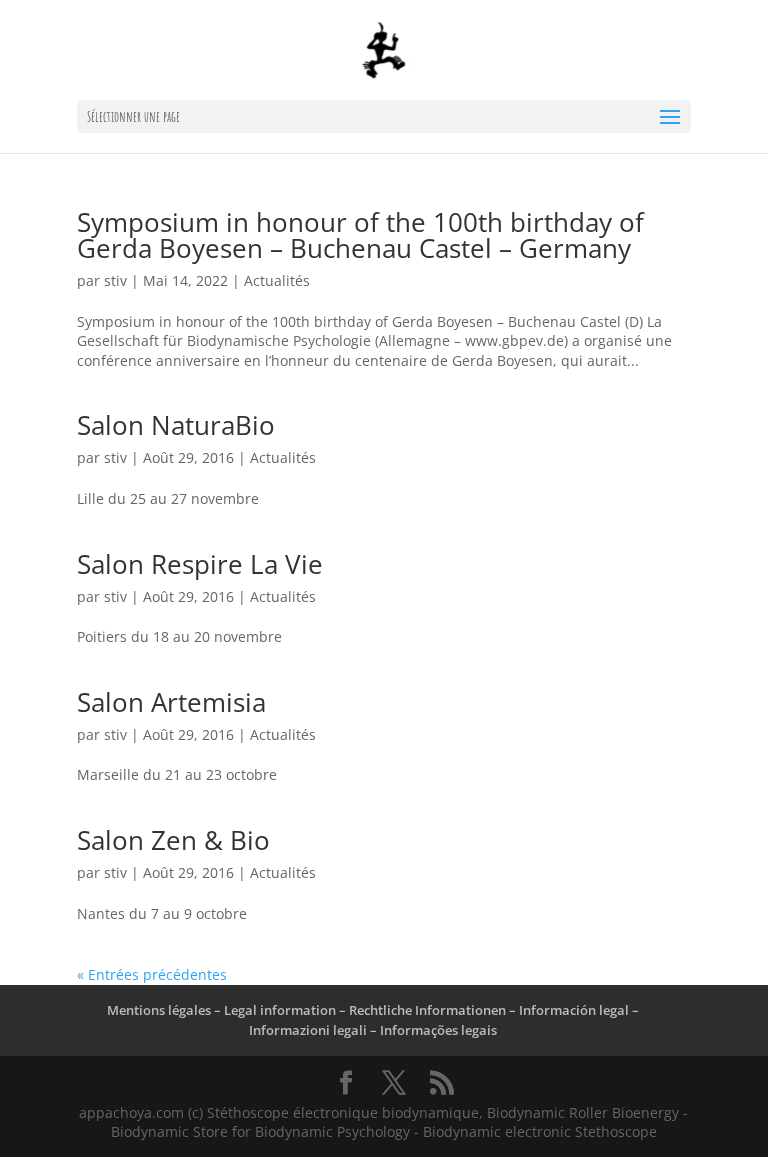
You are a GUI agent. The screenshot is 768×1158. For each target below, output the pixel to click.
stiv (115, 280)
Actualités (277, 280)
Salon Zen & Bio (173, 840)
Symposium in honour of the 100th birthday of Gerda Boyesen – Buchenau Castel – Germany (360, 235)
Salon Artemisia (171, 702)
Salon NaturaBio (176, 425)
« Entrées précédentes (152, 974)
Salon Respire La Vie (200, 564)
